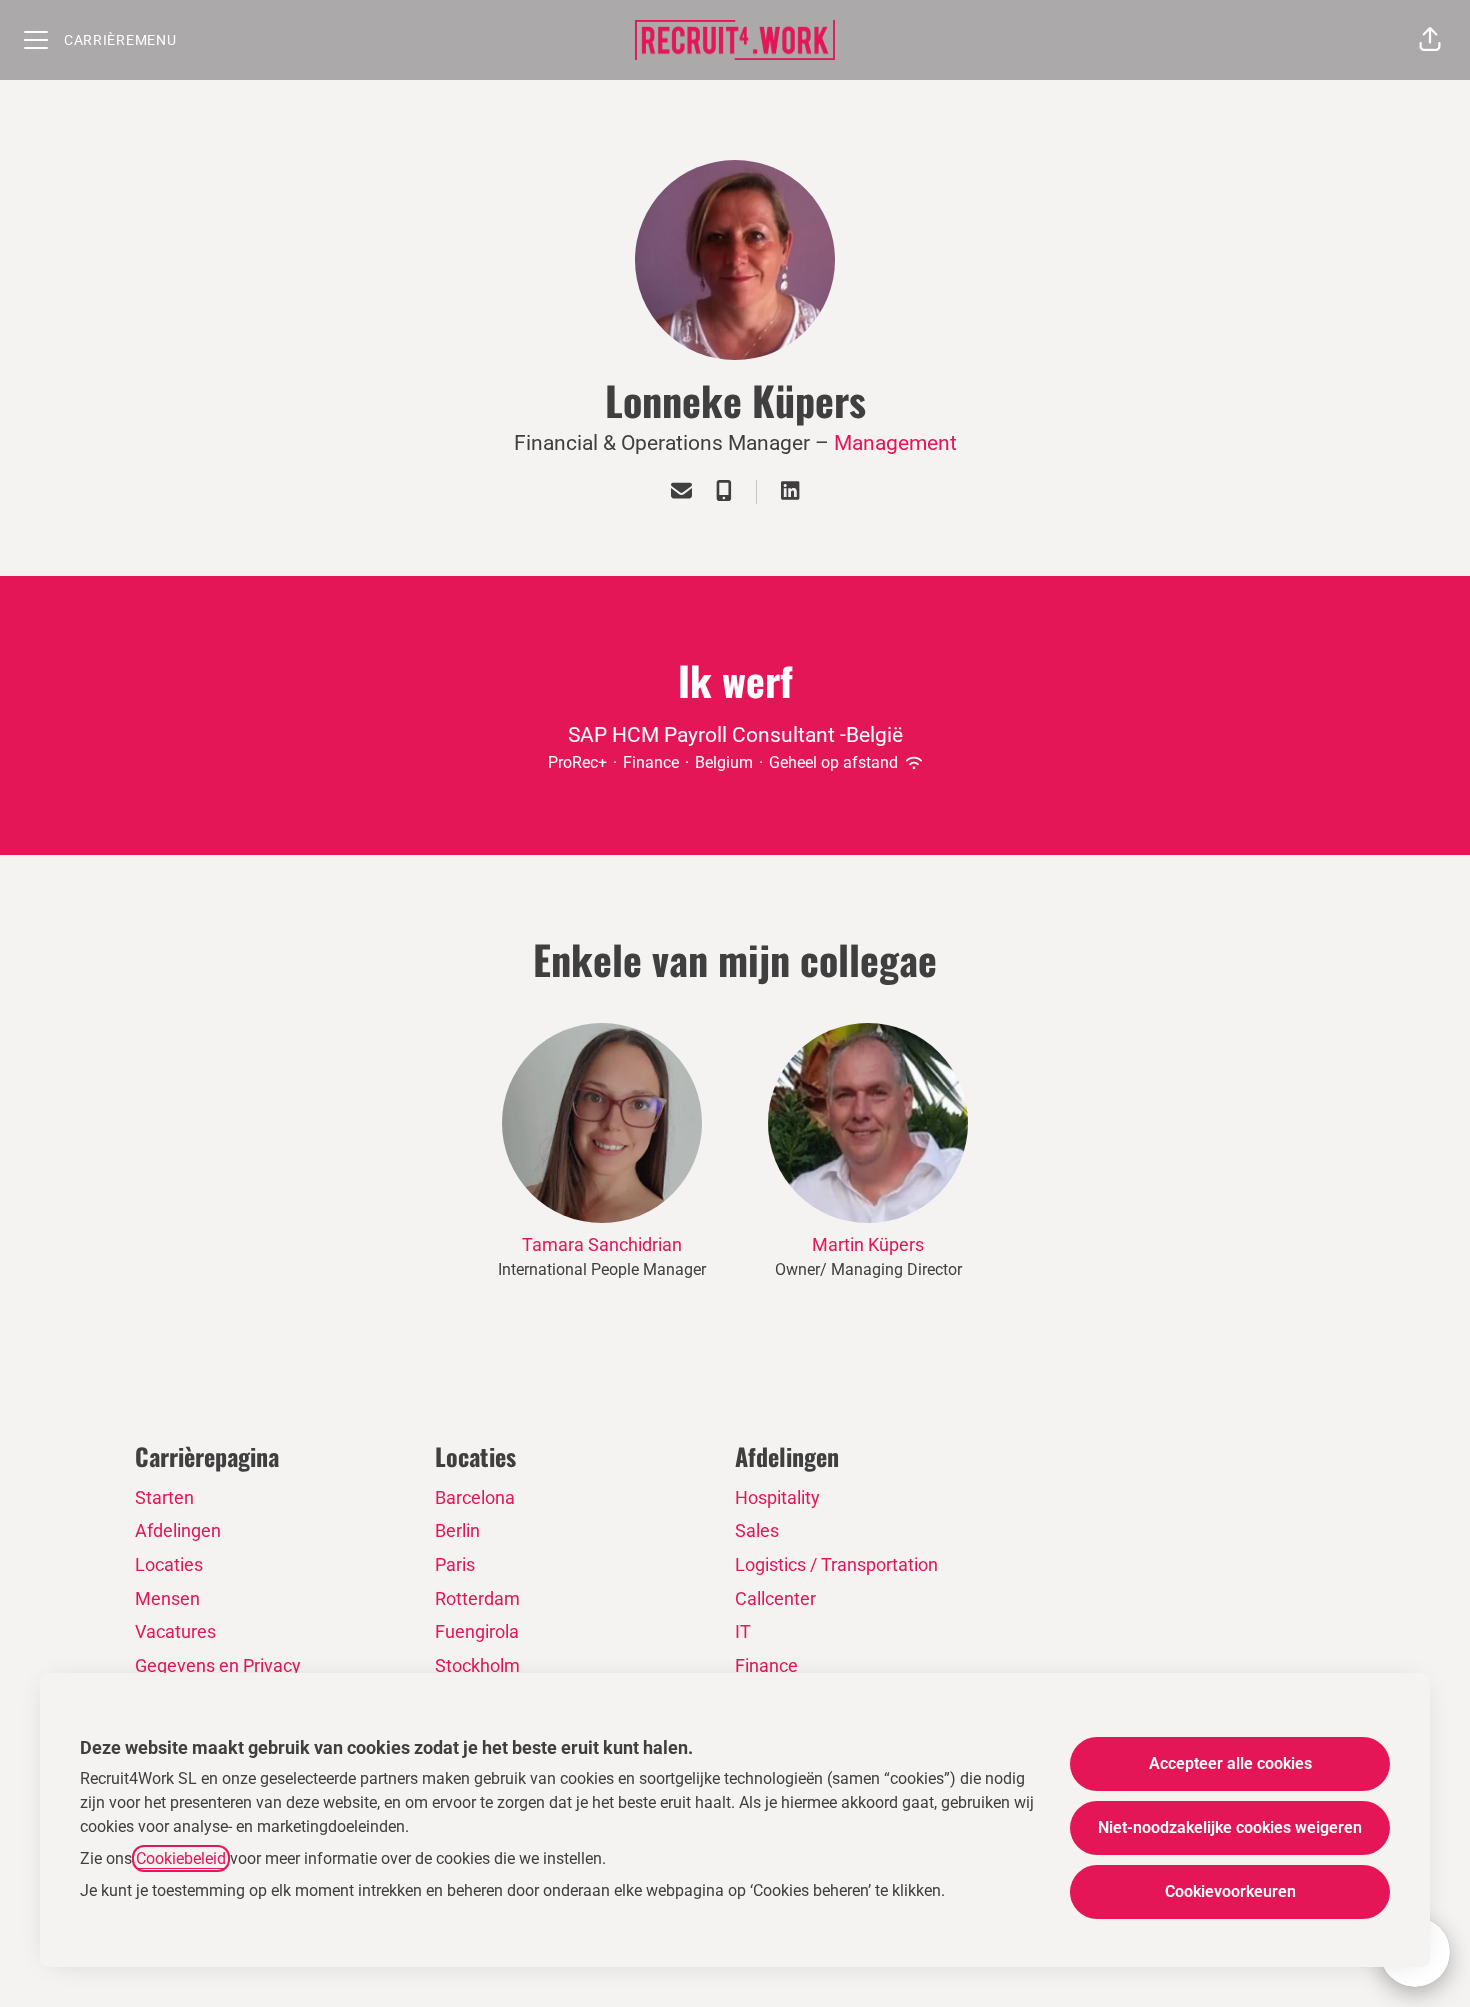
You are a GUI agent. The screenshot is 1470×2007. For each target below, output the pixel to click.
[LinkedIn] (790, 492)
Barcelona (475, 1497)
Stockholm (477, 1665)
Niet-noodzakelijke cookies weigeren (1230, 1827)
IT (743, 1631)
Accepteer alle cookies (1230, 1763)
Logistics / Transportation (836, 1564)
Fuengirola (477, 1631)
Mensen (167, 1598)
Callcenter (775, 1598)
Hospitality (777, 1497)
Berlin (457, 1530)
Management (895, 443)
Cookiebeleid (181, 1858)
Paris (455, 1564)
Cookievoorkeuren (1230, 1891)
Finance (766, 1665)
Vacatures (175, 1631)
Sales (757, 1530)
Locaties (169, 1564)
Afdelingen (178, 1530)
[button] (1430, 40)
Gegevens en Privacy (218, 1665)
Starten (164, 1497)
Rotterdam (477, 1598)
